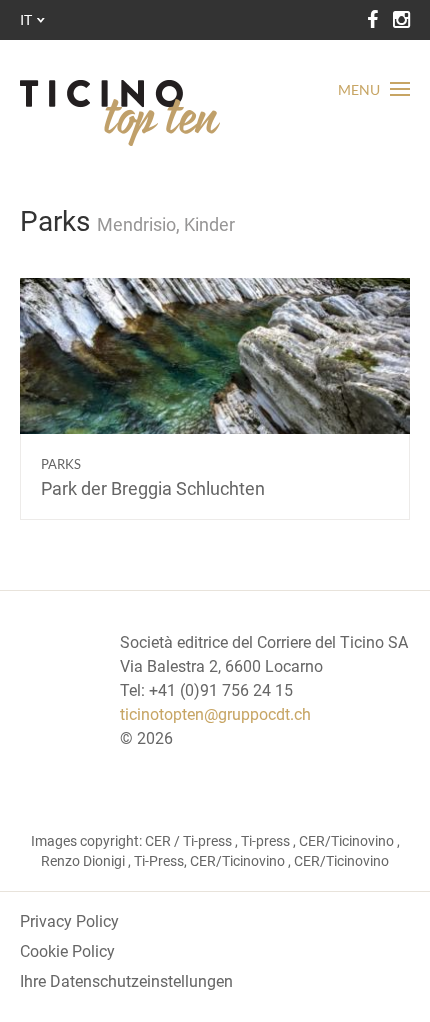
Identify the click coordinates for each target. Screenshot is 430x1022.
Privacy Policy (69, 921)
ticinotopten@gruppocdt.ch (215, 714)
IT (26, 19)
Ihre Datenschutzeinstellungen (126, 981)
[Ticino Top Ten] (120, 113)
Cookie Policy (67, 951)
